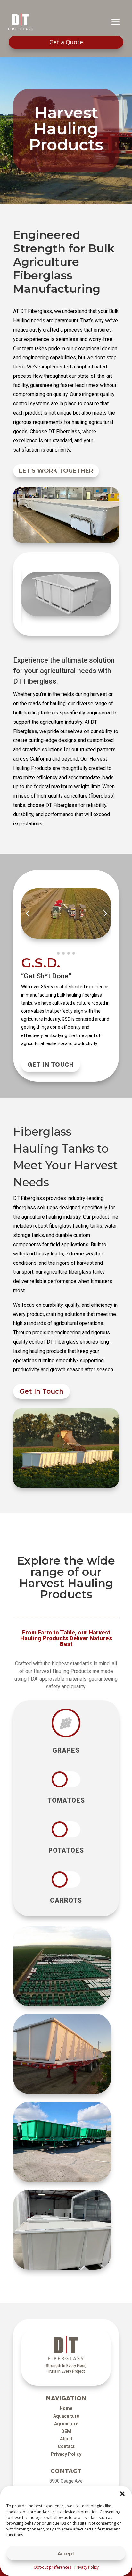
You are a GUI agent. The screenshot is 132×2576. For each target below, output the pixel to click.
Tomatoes (66, 1801)
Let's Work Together (56, 471)
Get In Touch (51, 1064)
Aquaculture (66, 2416)
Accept (66, 2553)
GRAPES (66, 1751)
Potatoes (66, 1851)
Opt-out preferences (52, 2567)
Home (66, 2408)
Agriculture (66, 2424)
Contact (66, 2446)
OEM (66, 2431)
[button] (122, 2494)
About (66, 2439)
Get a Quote (66, 42)
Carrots (66, 1901)
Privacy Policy (87, 2567)
